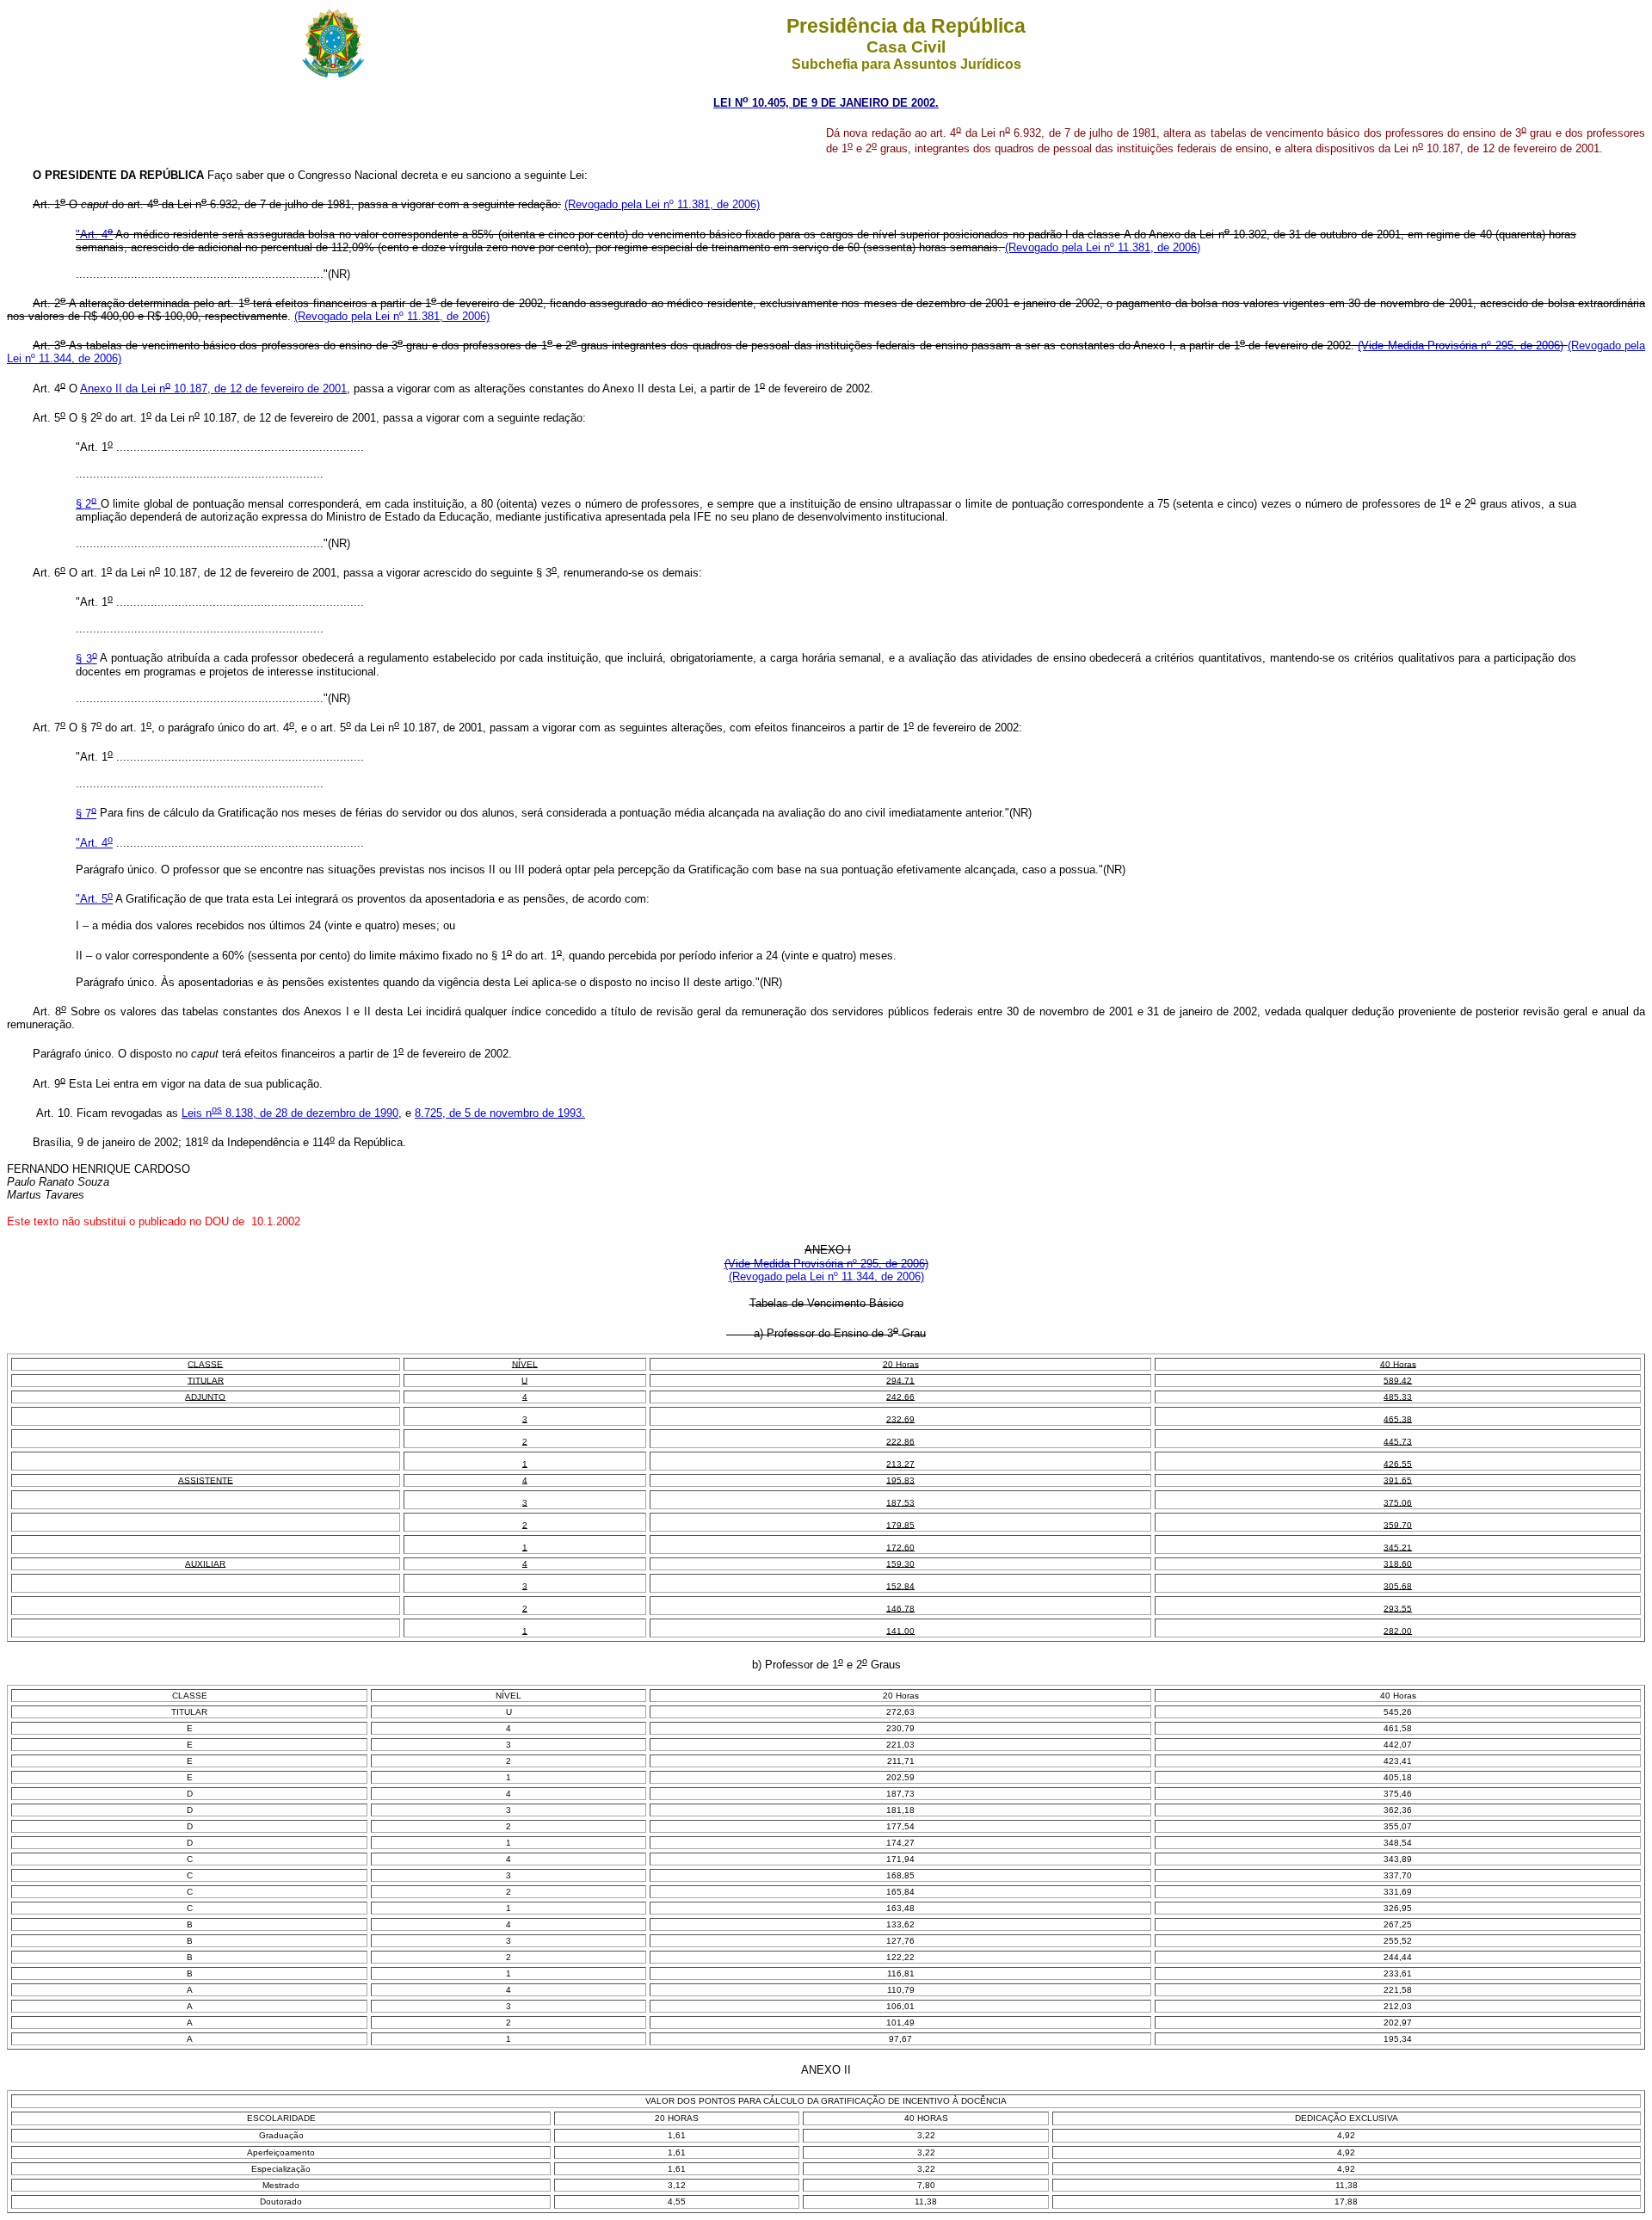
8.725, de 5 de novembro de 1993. (500, 1113)
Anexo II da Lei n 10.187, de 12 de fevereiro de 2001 (213, 388)
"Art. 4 (94, 234)
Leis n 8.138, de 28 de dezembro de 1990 (290, 1113)
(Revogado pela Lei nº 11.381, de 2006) (662, 204)
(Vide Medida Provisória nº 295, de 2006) (1461, 345)
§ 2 (86, 504)
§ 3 (86, 659)
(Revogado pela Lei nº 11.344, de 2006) (826, 1276)
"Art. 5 (94, 899)
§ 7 (86, 814)
